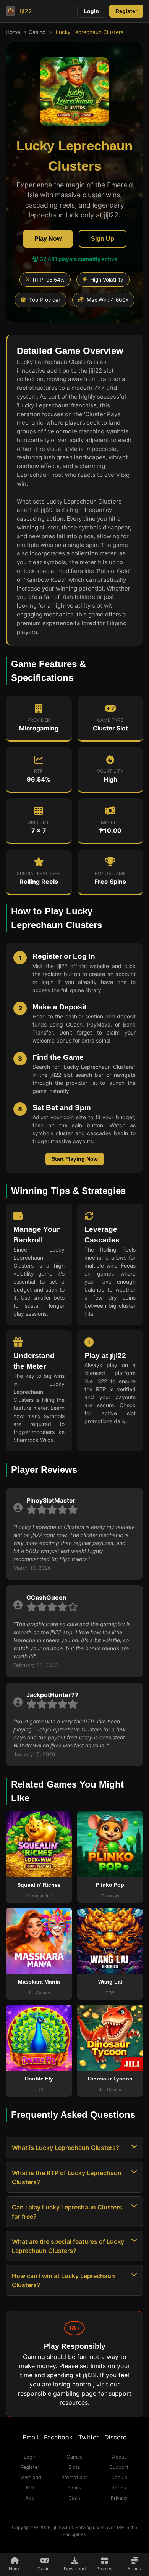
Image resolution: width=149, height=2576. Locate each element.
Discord (116, 2437)
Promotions (74, 2477)
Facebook (58, 2437)
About (119, 2457)
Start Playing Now (75, 1159)
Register (126, 11)
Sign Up (103, 239)
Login (91, 11)
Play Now (48, 239)
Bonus (134, 2569)
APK (30, 2488)
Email (30, 2437)
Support (119, 2467)
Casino (37, 32)
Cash (74, 2498)
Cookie (119, 2477)
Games (74, 2457)
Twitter (88, 2437)
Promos (104, 2569)
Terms (119, 2488)
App (30, 2498)
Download (75, 2569)
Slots (74, 2467)
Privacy (119, 2498)
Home (13, 32)
